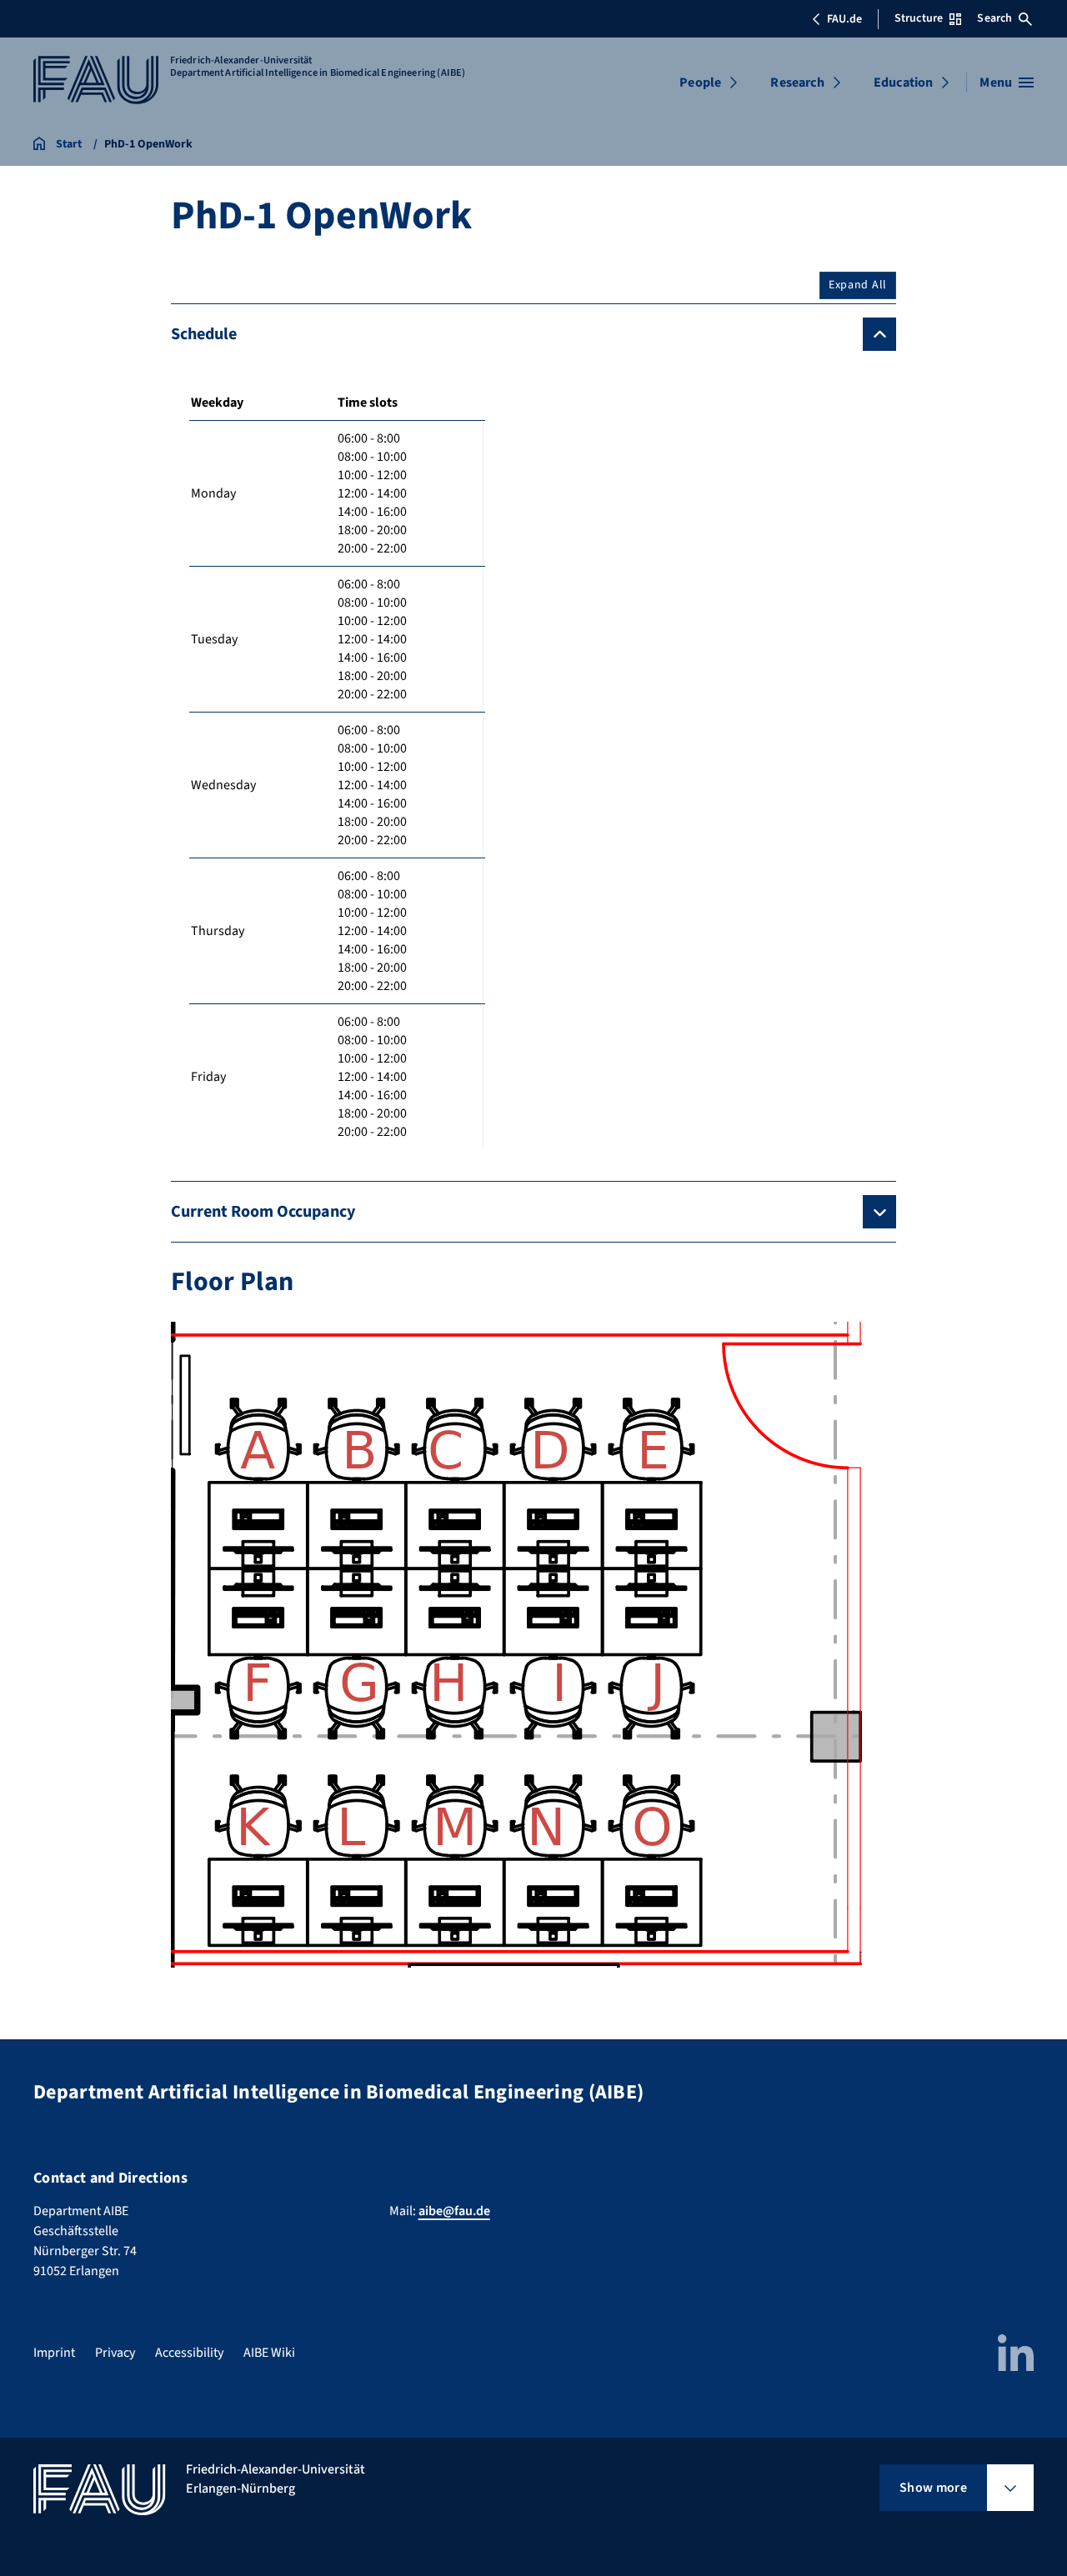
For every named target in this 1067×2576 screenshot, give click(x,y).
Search (994, 18)
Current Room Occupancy (263, 1212)
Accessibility (189, 2353)
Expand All (858, 285)
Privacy (115, 2353)
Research (797, 83)
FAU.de (844, 19)
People (700, 83)
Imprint (54, 2353)
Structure (919, 18)
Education (903, 83)
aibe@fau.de (454, 2211)
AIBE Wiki (269, 2353)
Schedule (204, 334)
